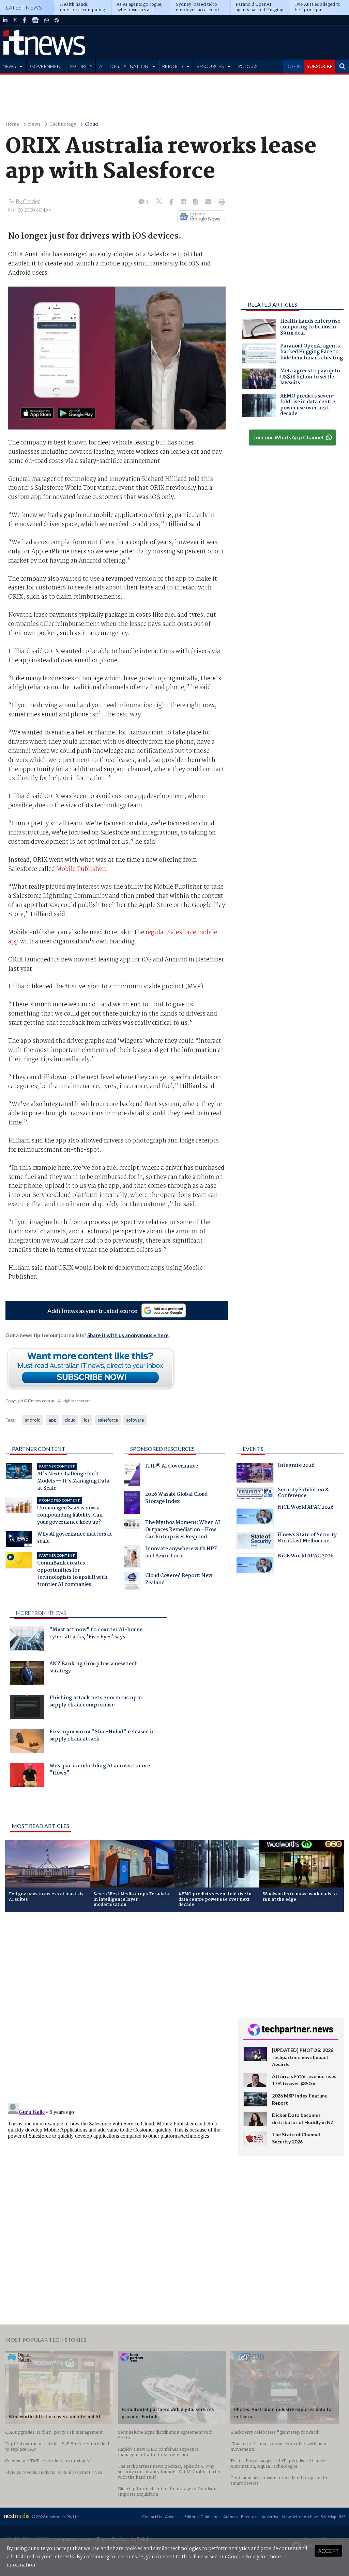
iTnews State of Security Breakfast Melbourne (307, 1539)
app (53, 1420)
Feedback (250, 2517)
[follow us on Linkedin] (5, 20)
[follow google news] (35, 20)
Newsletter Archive (300, 2517)
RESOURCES (210, 66)
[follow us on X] (15, 20)
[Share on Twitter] (160, 202)
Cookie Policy (244, 2557)
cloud (70, 1420)
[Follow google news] (200, 217)
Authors (231, 2517)
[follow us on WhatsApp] (47, 20)
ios (87, 1420)
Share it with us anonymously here (128, 1335)
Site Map (328, 2517)
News (34, 124)
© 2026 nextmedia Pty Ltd (55, 2517)
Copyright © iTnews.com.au (31, 1401)
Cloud (91, 124)
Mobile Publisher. (81, 869)
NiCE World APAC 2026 (306, 1508)
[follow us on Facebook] (25, 20)
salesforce (108, 1420)
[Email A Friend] (209, 202)
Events (253, 1449)
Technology (63, 124)
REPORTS (172, 66)
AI (102, 66)
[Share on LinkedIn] (184, 202)
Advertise (270, 2517)
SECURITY (81, 66)
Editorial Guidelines (202, 2517)
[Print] (220, 202)
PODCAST (249, 66)
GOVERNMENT (47, 66)
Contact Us (152, 2517)
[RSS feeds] (57, 20)
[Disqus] (116, 2008)
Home (12, 124)
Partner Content (39, 1449)
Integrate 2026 (296, 1466)
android (33, 1420)
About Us (173, 2517)
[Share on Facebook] (172, 202)
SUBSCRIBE (320, 66)
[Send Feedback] (196, 202)
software (135, 1420)
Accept (328, 2551)
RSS (342, 2517)
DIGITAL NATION (129, 66)
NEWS (9, 66)
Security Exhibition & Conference (303, 1494)
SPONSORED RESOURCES (162, 1449)
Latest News (24, 7)
